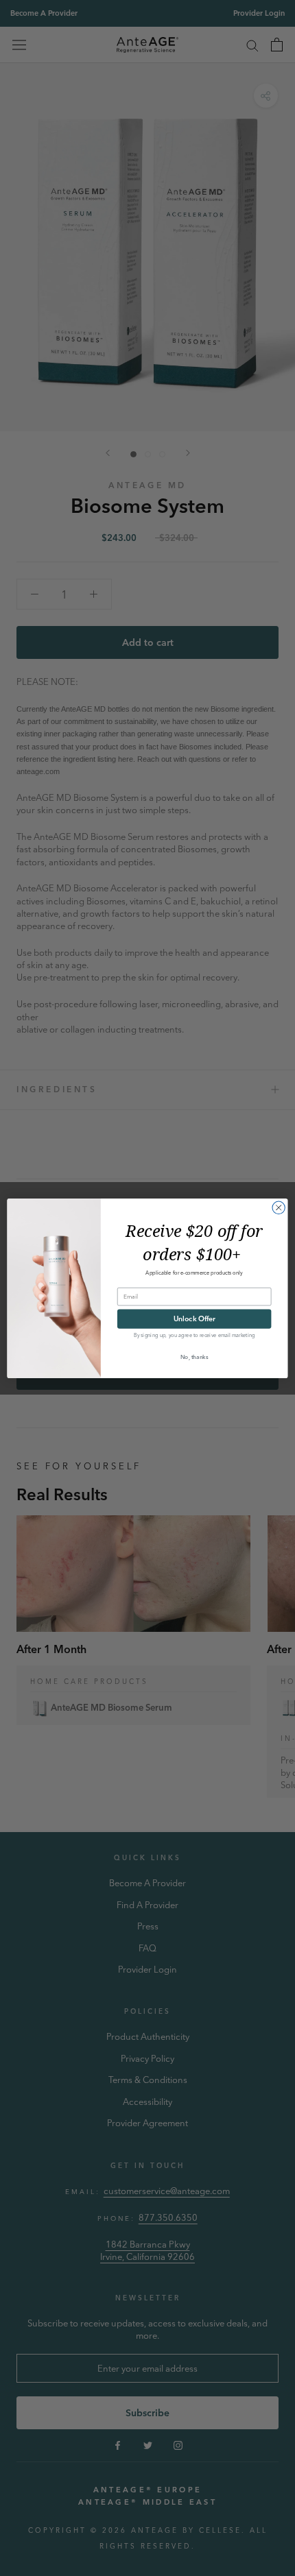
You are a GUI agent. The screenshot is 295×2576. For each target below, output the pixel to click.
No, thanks (194, 1356)
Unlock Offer (194, 1318)
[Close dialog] (279, 1207)
